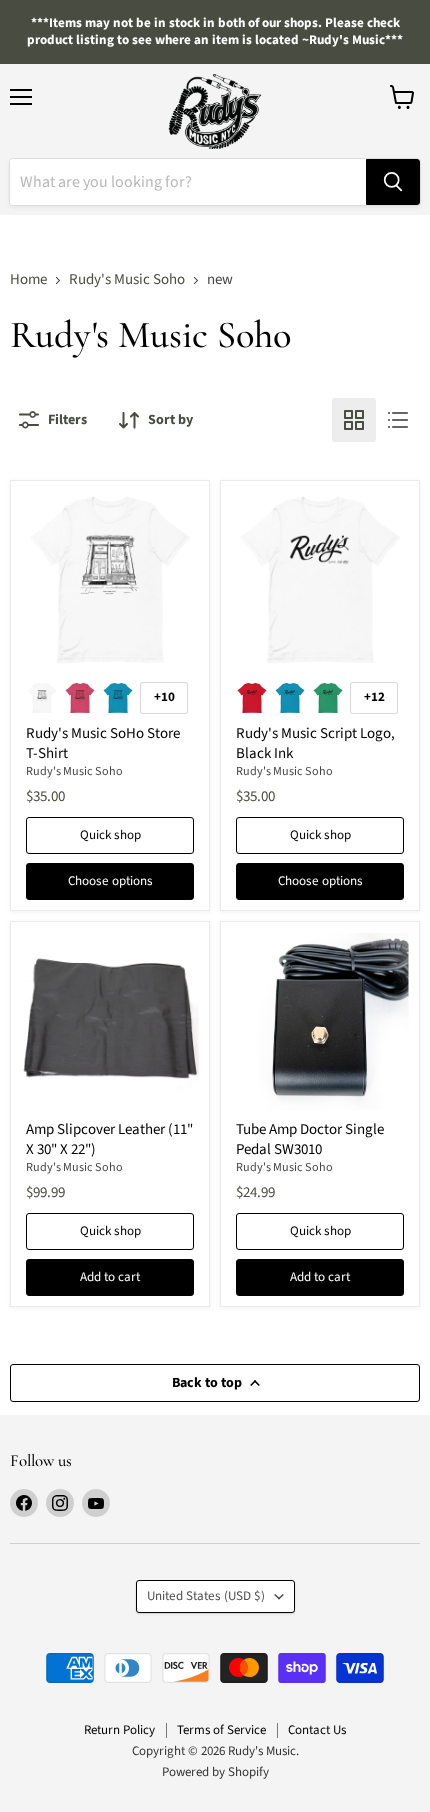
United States (206, 1596)
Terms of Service (221, 1730)
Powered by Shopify (215, 1772)
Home (28, 279)
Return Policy (119, 1730)
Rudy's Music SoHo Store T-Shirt (103, 743)
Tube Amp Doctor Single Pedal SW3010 (310, 1139)
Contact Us (317, 1730)
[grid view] (354, 420)
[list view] (398, 420)
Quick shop (110, 835)
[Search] (393, 182)
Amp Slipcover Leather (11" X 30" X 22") (109, 1139)
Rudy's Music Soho (127, 279)
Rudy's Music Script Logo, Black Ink (315, 743)
